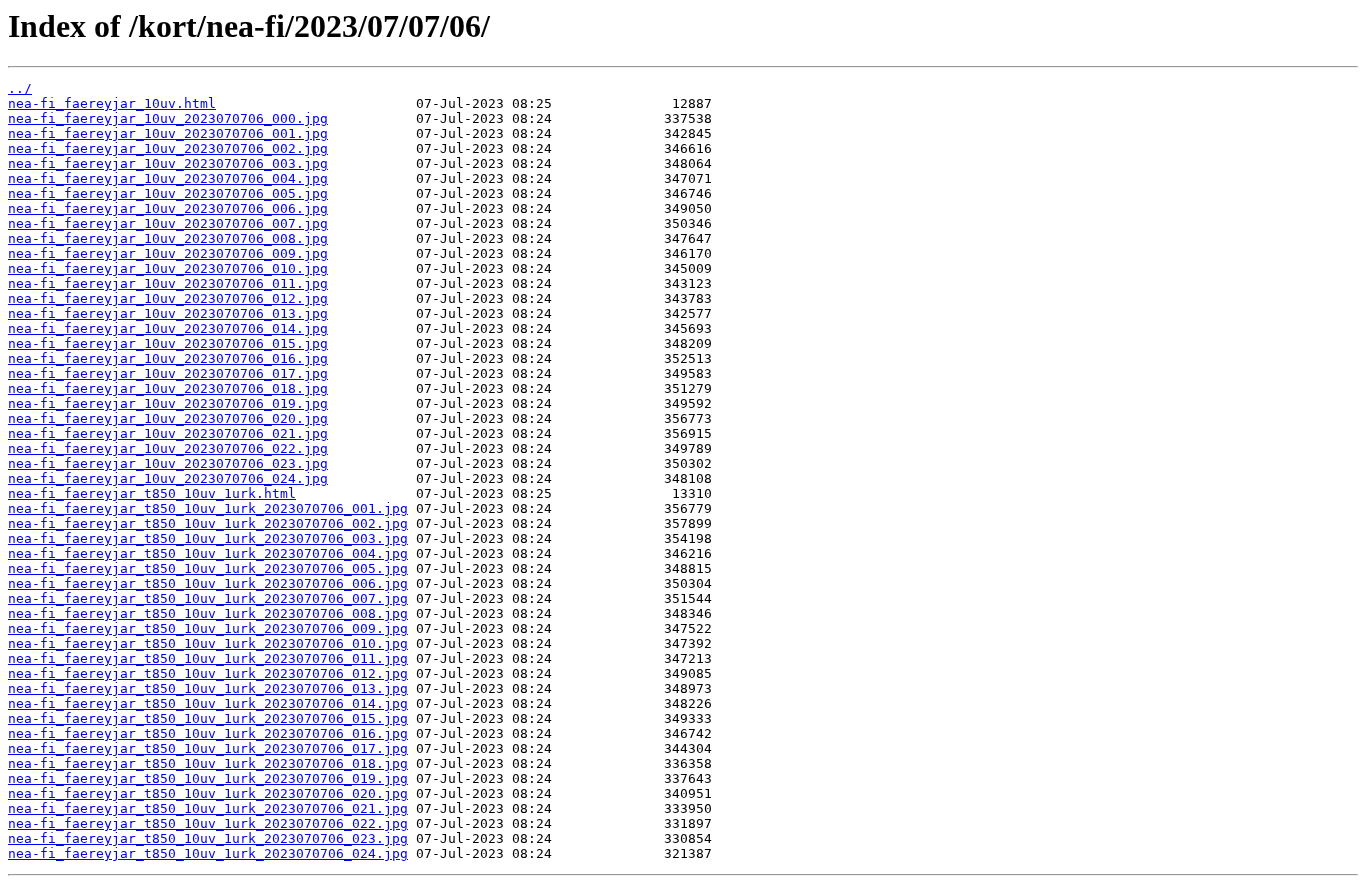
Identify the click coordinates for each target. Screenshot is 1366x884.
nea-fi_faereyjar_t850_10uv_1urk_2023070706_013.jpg (208, 688)
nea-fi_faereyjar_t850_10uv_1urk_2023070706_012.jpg (208, 673)
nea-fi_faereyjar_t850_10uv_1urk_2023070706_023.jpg (208, 838)
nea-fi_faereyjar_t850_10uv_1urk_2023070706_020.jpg (208, 793)
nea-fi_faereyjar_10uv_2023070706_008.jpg (168, 238)
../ (20, 88)
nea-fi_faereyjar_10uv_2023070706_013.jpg (168, 313)
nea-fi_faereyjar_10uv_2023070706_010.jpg (168, 268)
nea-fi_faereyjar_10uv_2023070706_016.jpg (168, 358)
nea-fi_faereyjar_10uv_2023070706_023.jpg (168, 463)
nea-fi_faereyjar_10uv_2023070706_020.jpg (168, 418)
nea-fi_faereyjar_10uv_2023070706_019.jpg (168, 403)
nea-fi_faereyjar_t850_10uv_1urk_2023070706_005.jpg (208, 568)
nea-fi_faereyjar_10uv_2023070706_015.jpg (168, 343)
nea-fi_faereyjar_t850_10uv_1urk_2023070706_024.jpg (208, 853)
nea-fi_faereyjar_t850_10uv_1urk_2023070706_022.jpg (208, 823)
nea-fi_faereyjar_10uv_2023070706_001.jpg (168, 133)
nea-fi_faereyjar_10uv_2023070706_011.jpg (168, 283)
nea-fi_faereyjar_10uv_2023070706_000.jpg (168, 118)
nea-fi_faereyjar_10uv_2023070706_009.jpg (168, 253)
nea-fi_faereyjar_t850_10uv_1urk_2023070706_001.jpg (208, 508)
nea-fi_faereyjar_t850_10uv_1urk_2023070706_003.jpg (208, 538)
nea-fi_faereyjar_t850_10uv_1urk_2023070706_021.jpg (208, 808)
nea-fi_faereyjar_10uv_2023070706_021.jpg (168, 433)
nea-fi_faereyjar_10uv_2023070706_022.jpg (168, 448)
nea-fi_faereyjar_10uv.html (112, 103)
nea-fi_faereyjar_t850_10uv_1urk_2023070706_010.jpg (208, 643)
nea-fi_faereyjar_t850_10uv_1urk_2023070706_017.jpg (208, 748)
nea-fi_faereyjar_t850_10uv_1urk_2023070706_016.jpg (208, 733)
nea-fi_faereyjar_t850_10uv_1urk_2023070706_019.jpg (208, 778)
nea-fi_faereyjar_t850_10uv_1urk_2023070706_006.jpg (208, 583)
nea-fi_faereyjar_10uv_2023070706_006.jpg (168, 208)
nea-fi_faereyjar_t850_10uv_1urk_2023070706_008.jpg (208, 613)
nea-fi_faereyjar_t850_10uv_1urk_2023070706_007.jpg (208, 598)
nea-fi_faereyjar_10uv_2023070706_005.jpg (168, 193)
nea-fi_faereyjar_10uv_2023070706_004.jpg (168, 178)
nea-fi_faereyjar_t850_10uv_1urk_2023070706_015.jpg (208, 718)
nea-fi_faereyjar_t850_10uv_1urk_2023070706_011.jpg (208, 658)
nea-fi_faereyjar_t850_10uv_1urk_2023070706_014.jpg (208, 703)
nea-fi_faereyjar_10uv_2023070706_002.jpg (168, 148)
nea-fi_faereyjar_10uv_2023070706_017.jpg (168, 373)
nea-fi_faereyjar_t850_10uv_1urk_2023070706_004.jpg (208, 553)
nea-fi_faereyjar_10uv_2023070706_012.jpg (168, 298)
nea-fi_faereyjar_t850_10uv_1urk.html (152, 493)
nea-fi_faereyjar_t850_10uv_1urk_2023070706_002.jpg (208, 523)
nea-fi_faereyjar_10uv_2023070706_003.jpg (168, 163)
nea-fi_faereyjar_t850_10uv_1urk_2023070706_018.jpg (208, 763)
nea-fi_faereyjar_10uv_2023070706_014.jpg (168, 328)
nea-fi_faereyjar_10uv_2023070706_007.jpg (168, 223)
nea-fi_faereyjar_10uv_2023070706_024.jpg (168, 478)
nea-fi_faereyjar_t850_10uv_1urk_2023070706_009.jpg (208, 628)
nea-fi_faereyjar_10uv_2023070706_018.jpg (168, 388)
